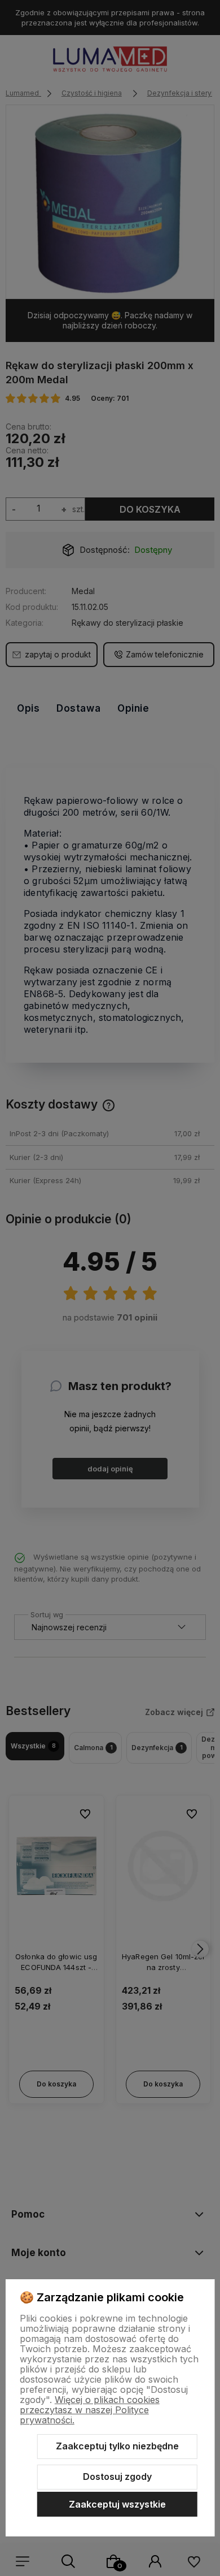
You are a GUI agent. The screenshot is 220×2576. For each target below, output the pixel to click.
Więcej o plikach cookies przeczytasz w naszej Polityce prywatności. (90, 2410)
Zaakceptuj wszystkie (117, 2504)
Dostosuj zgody (117, 2477)
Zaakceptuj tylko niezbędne (117, 2446)
